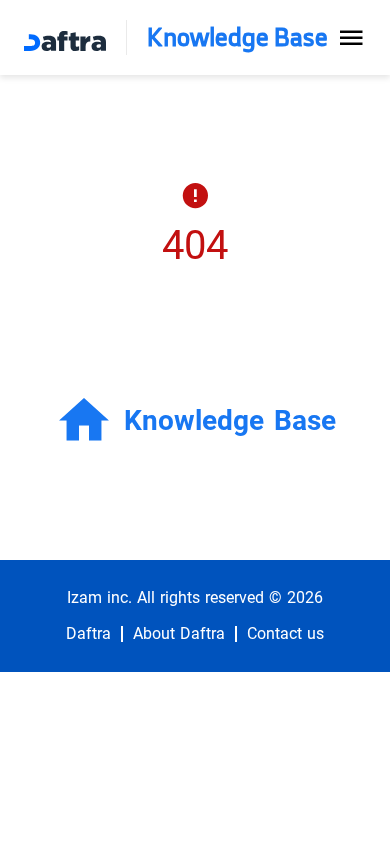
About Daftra (179, 634)
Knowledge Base (237, 37)
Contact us (285, 634)
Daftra (88, 634)
